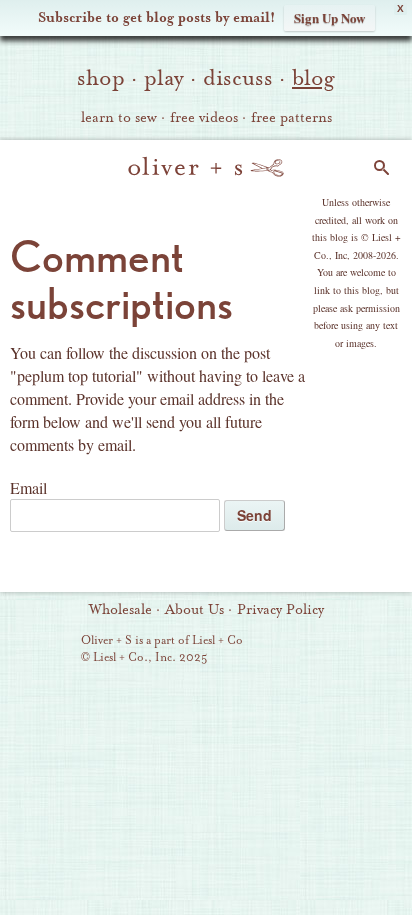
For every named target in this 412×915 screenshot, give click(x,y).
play (164, 78)
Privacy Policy (280, 610)
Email (28, 487)
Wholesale (120, 610)
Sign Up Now (329, 17)
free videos (204, 118)
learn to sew (119, 118)
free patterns (291, 118)
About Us (194, 610)
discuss (238, 78)
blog (313, 78)
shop (101, 78)
